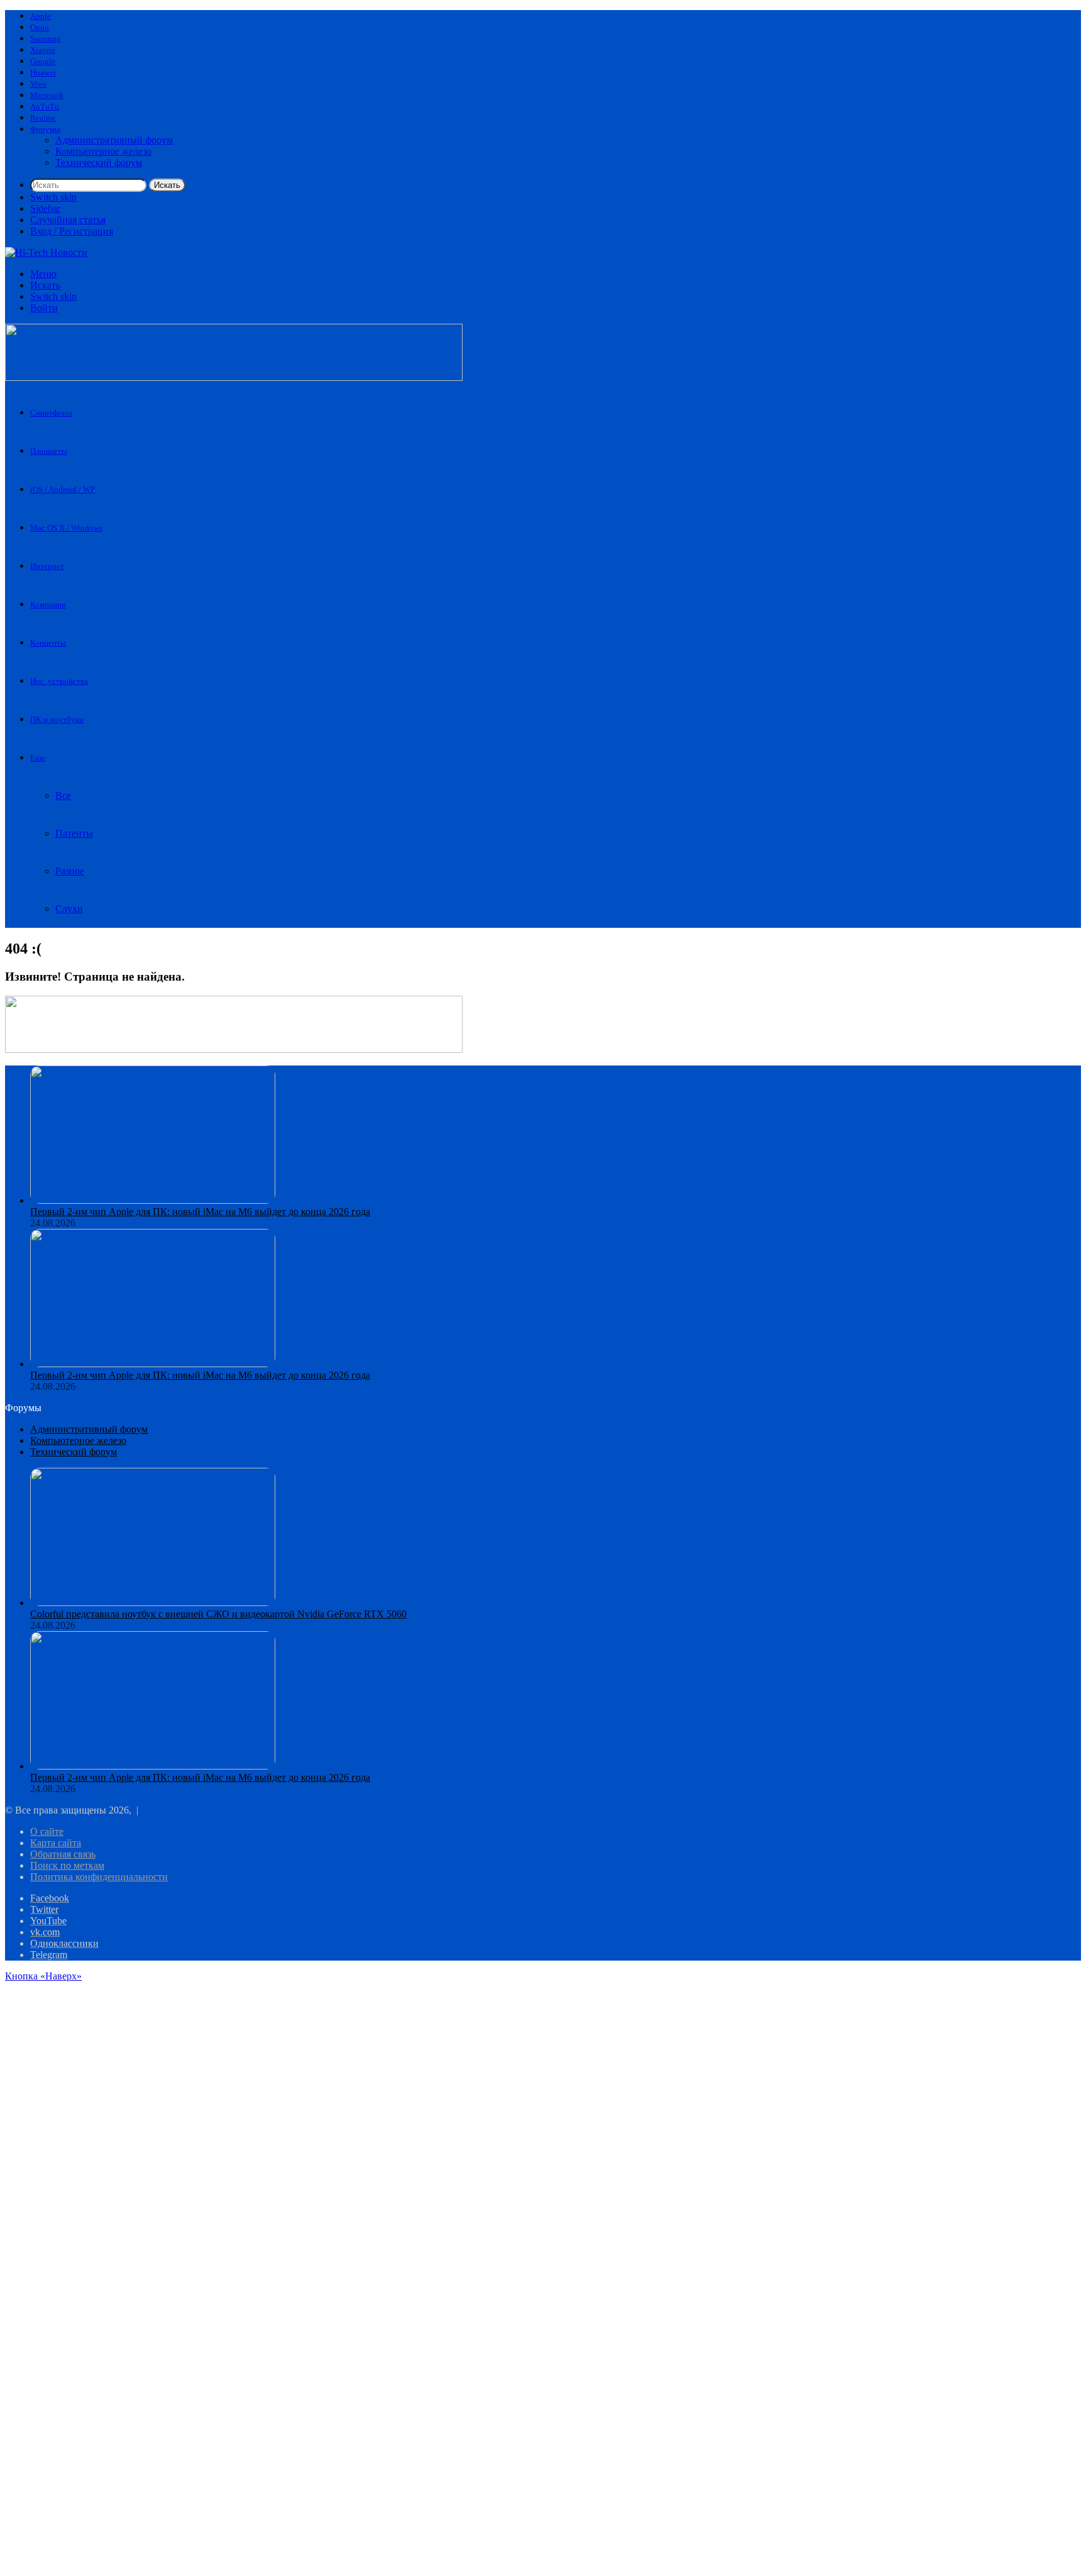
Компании (48, 604)
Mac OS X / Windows (66, 528)
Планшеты (49, 451)
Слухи (69, 909)
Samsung (46, 39)
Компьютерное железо (103, 151)
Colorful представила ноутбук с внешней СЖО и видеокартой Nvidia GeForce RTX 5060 (218, 1614)
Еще (38, 758)
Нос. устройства (59, 681)
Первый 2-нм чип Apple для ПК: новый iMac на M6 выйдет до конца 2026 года (200, 1212)
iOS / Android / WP (63, 489)
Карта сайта (56, 1843)
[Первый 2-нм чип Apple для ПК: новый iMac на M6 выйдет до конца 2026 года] (153, 1200)
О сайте (47, 1831)
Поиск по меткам (67, 1865)
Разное (70, 871)
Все (63, 795)
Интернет (47, 566)
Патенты (74, 833)
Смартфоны (51, 413)
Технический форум (99, 162)
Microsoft (47, 95)
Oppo (40, 27)
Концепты (48, 643)
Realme (43, 118)
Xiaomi (43, 50)
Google (43, 61)
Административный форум (114, 140)
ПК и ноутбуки (57, 719)
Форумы (45, 129)
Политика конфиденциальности (99, 1877)
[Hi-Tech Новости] (46, 252)
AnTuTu (45, 107)
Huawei (43, 73)
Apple (41, 16)
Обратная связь (63, 1854)
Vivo (38, 84)
